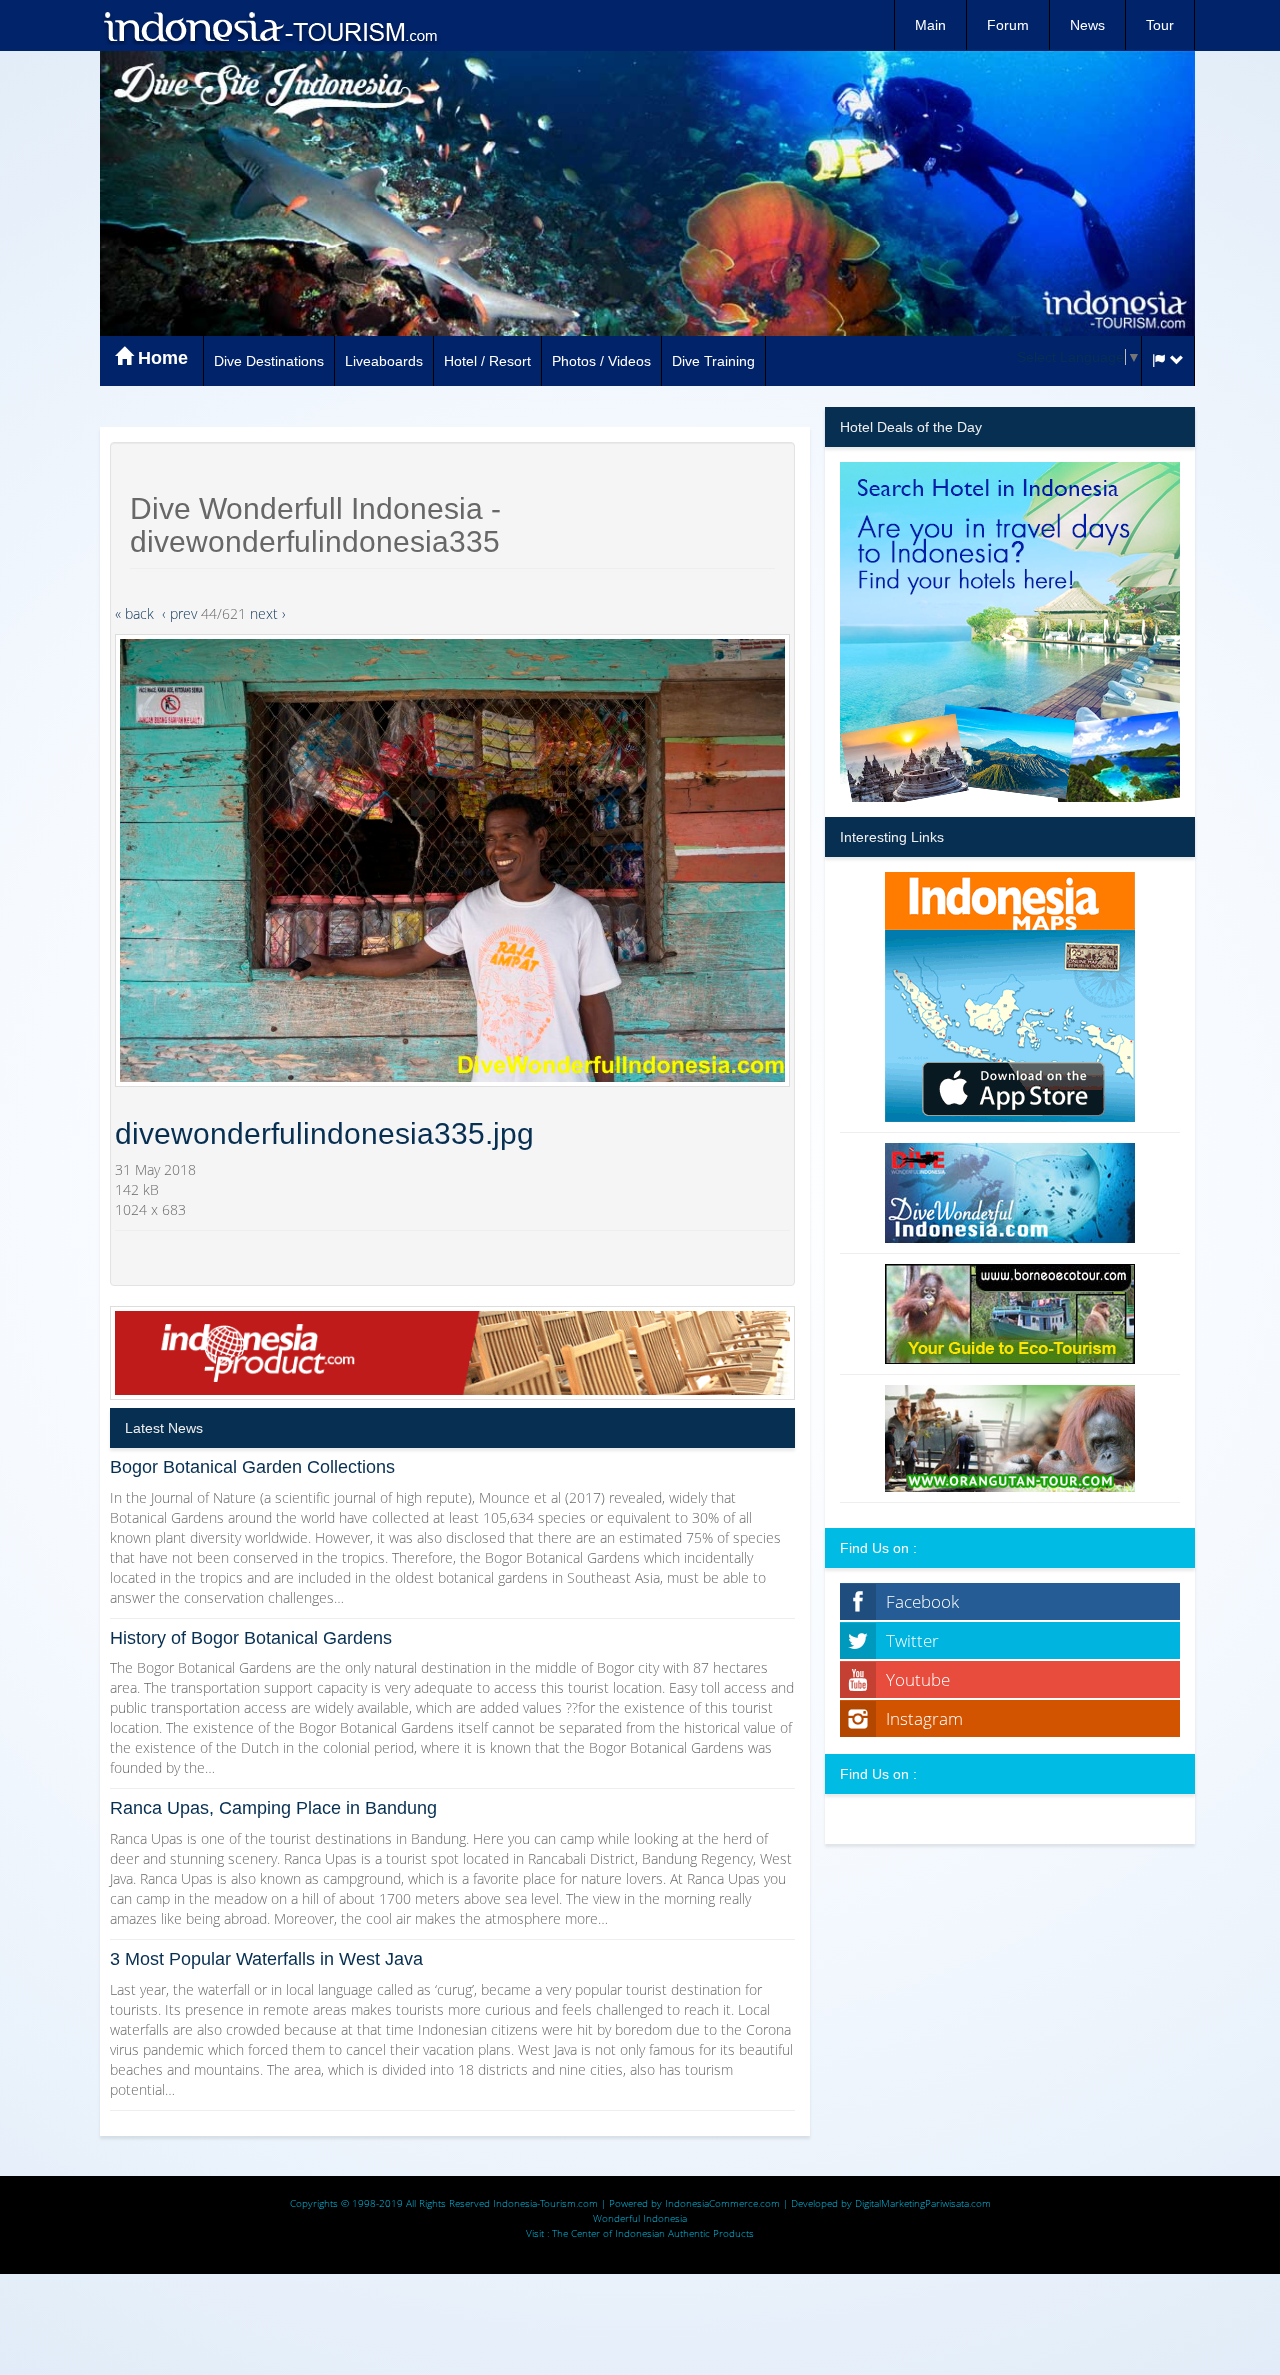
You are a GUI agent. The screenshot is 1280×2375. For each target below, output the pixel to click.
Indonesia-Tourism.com (545, 2203)
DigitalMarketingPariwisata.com (923, 2203)
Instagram (924, 1718)
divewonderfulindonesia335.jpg (324, 1133)
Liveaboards (384, 361)
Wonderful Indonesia (640, 2218)
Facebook (922, 1601)
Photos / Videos (601, 361)
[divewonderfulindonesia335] (452, 861)
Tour (1160, 25)
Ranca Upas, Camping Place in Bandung (273, 1808)
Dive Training (713, 361)
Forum (1008, 25)
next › (268, 613)
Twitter (912, 1640)
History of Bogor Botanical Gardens (251, 1638)
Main (930, 25)
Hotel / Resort (487, 361)
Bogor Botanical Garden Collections (252, 1467)
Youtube (918, 1679)
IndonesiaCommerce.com (722, 2203)
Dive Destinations (269, 361)
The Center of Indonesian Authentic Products (653, 2233)
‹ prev (179, 613)
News (1087, 25)
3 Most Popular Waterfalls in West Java (266, 1959)
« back (134, 613)
